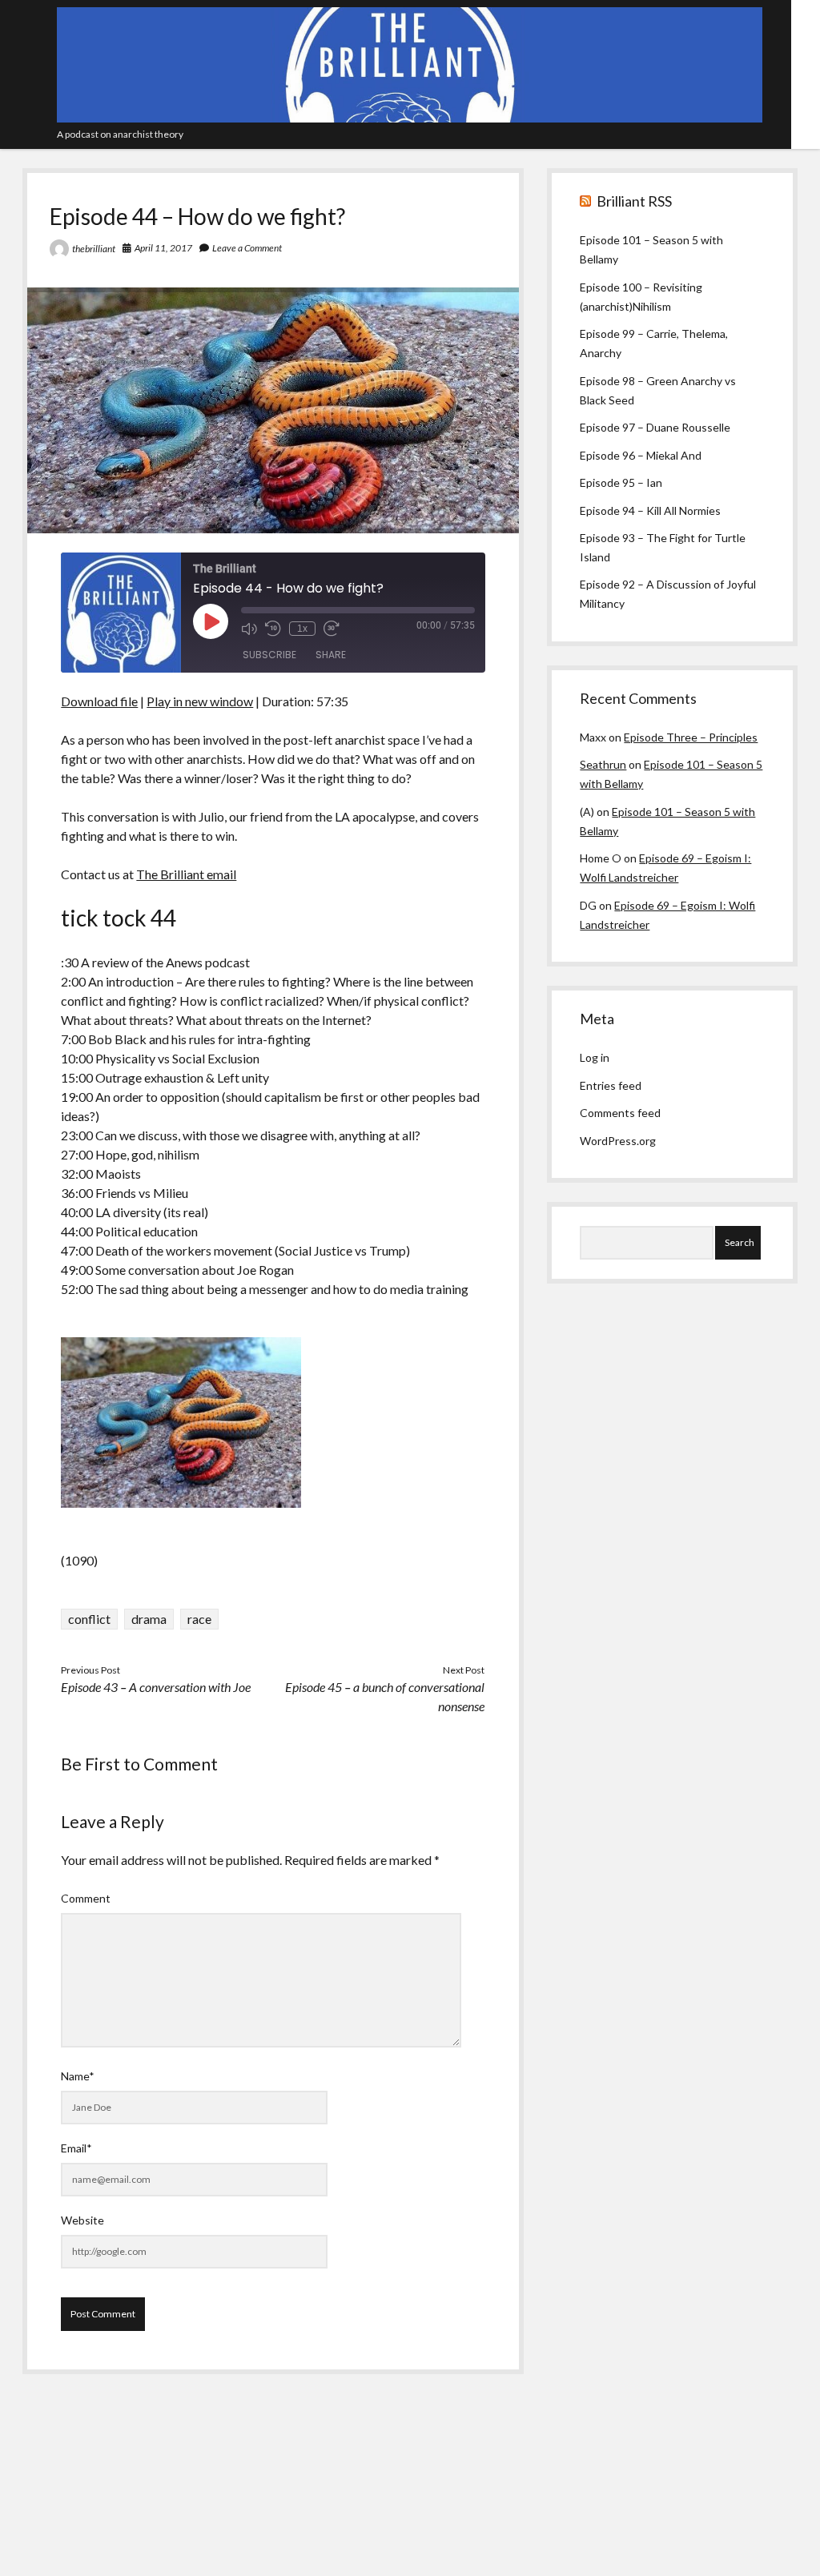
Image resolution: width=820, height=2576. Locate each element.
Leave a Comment (247, 248)
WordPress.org (618, 1141)
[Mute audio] (249, 629)
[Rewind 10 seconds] (273, 629)
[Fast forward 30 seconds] (332, 629)
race (199, 1619)
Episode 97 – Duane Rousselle (655, 427)
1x (302, 629)
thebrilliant (94, 249)
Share (331, 655)
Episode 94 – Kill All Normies (650, 510)
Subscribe (269, 655)
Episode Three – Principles (691, 737)
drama (149, 1619)
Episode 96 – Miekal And (641, 455)
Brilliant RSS (634, 201)
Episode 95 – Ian (621, 482)
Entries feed (611, 1085)
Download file (99, 701)
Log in (595, 1057)
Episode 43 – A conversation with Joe (156, 1687)
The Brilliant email (186, 874)
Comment (86, 1898)
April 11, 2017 (163, 248)
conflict (89, 1619)
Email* (76, 2148)
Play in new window (200, 701)
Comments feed (620, 1113)
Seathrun (603, 764)
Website (82, 2220)
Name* (78, 2076)
